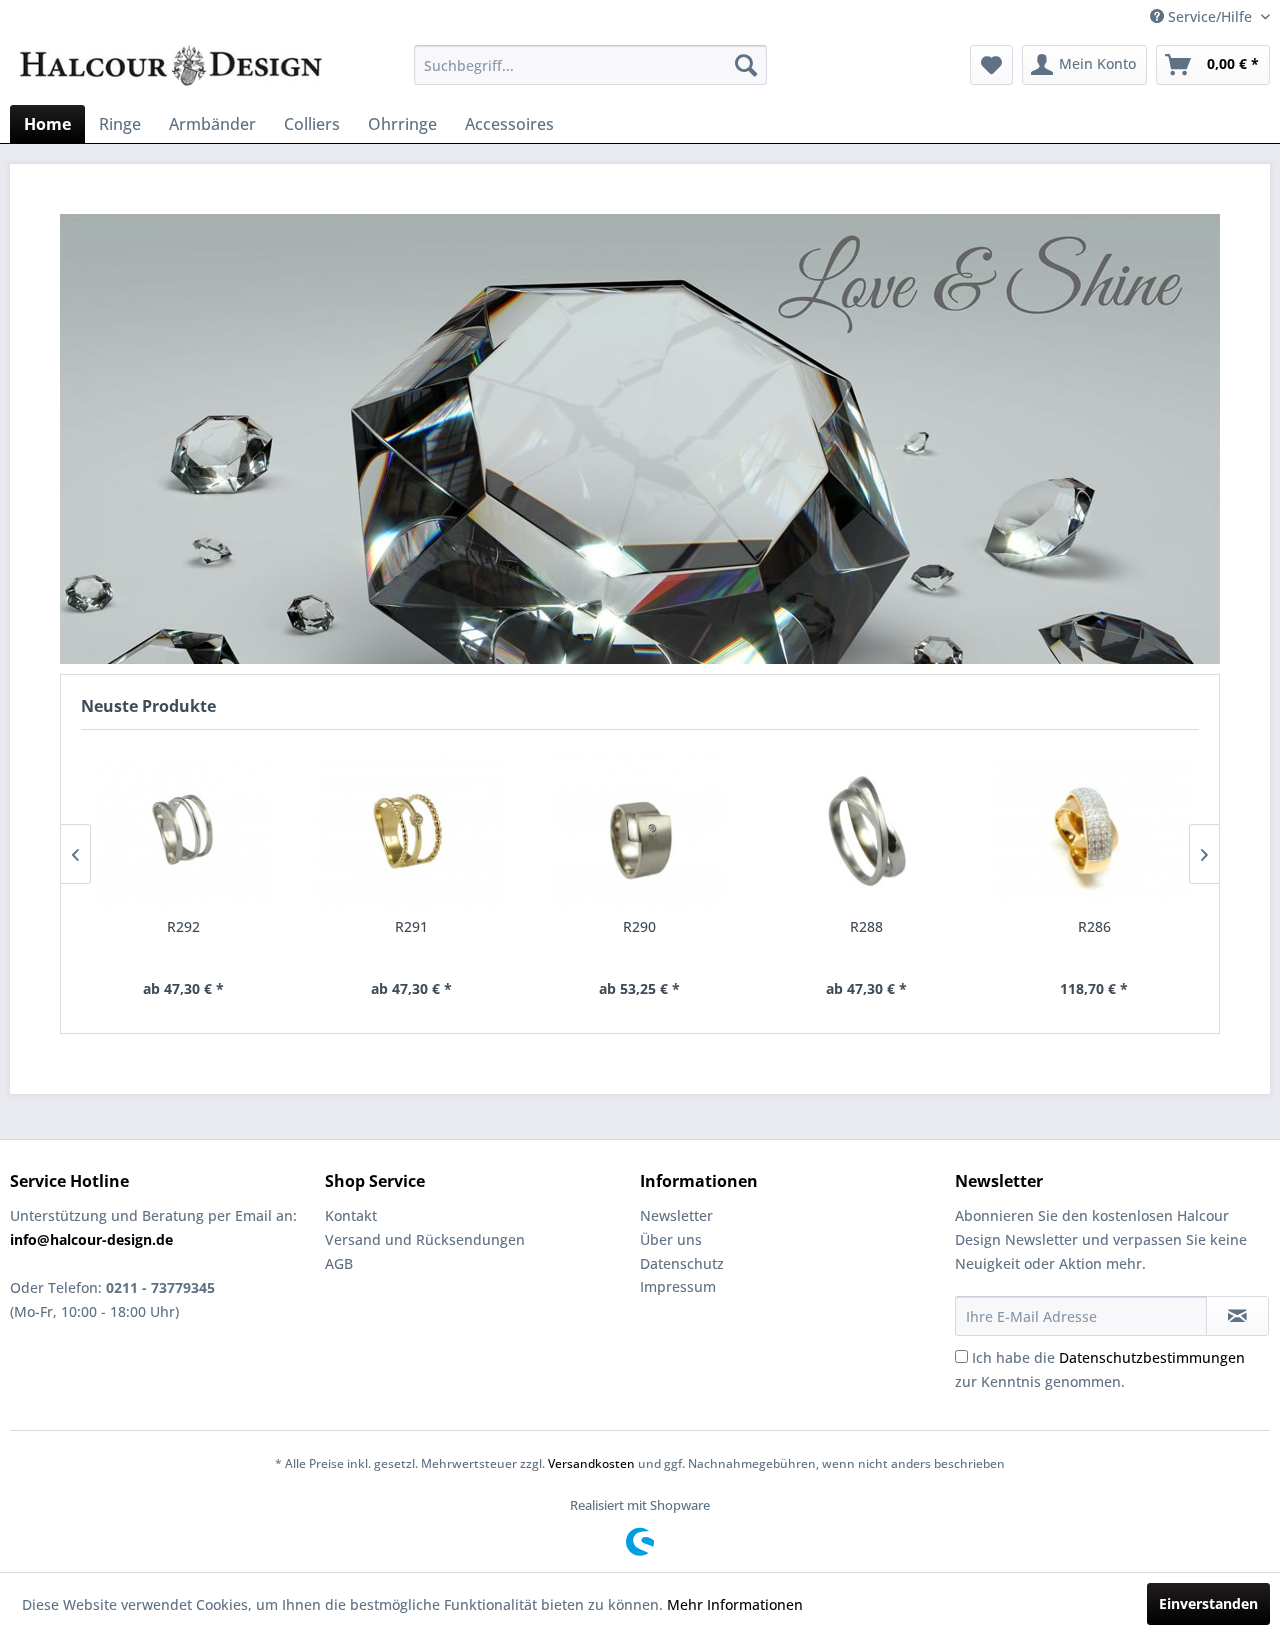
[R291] (412, 831)
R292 (183, 926)
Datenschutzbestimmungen (1152, 1357)
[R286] (1095, 831)
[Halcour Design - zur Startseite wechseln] (171, 70)
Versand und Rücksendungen (425, 1239)
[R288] (867, 831)
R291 (411, 926)
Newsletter (676, 1215)
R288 (866, 926)
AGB (339, 1263)
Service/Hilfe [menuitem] (1210, 16)
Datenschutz (682, 1263)
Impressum (678, 1286)
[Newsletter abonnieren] (1237, 1316)
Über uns (671, 1239)
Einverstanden (1208, 1603)
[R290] (639, 831)
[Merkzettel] (991, 65)
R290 (639, 926)
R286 (1094, 926)
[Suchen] (746, 65)
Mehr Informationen (735, 1604)
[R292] (184, 831)
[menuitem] (590, 65)
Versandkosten (591, 1463)
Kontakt (351, 1215)
